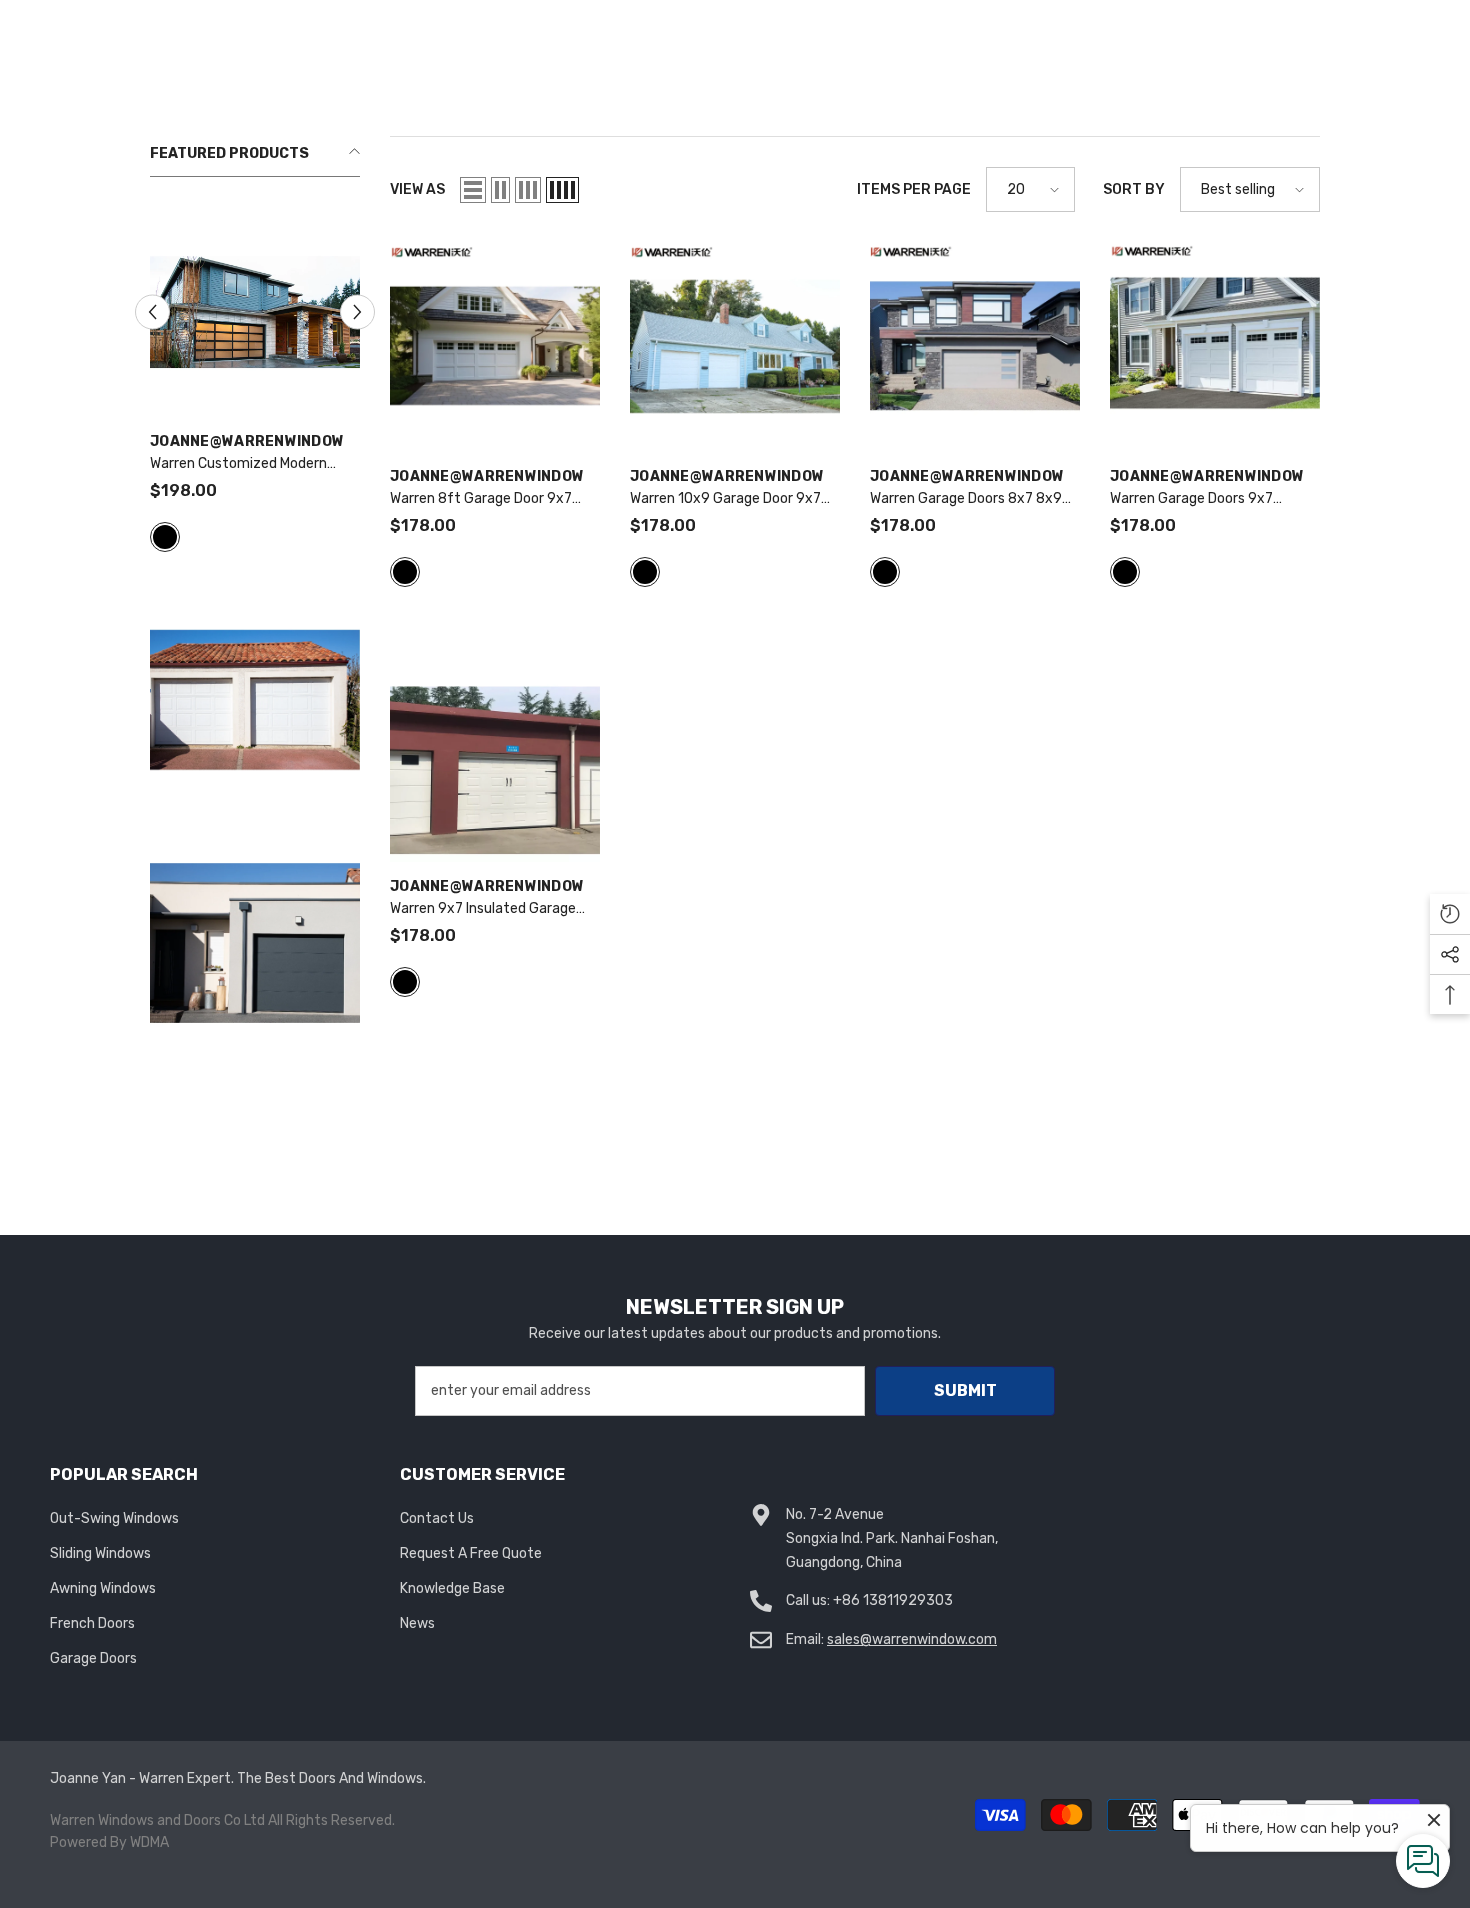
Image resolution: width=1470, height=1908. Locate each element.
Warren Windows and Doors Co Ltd (157, 1820)
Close (1446, 136)
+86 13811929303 (893, 1600)
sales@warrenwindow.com (912, 1639)
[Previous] (152, 312)
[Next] (357, 312)
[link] (255, 943)
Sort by (1134, 189)
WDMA (149, 1842)
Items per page (914, 189)
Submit (965, 1390)
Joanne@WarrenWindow (247, 441)
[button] (473, 190)
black (165, 537)
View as (417, 189)
